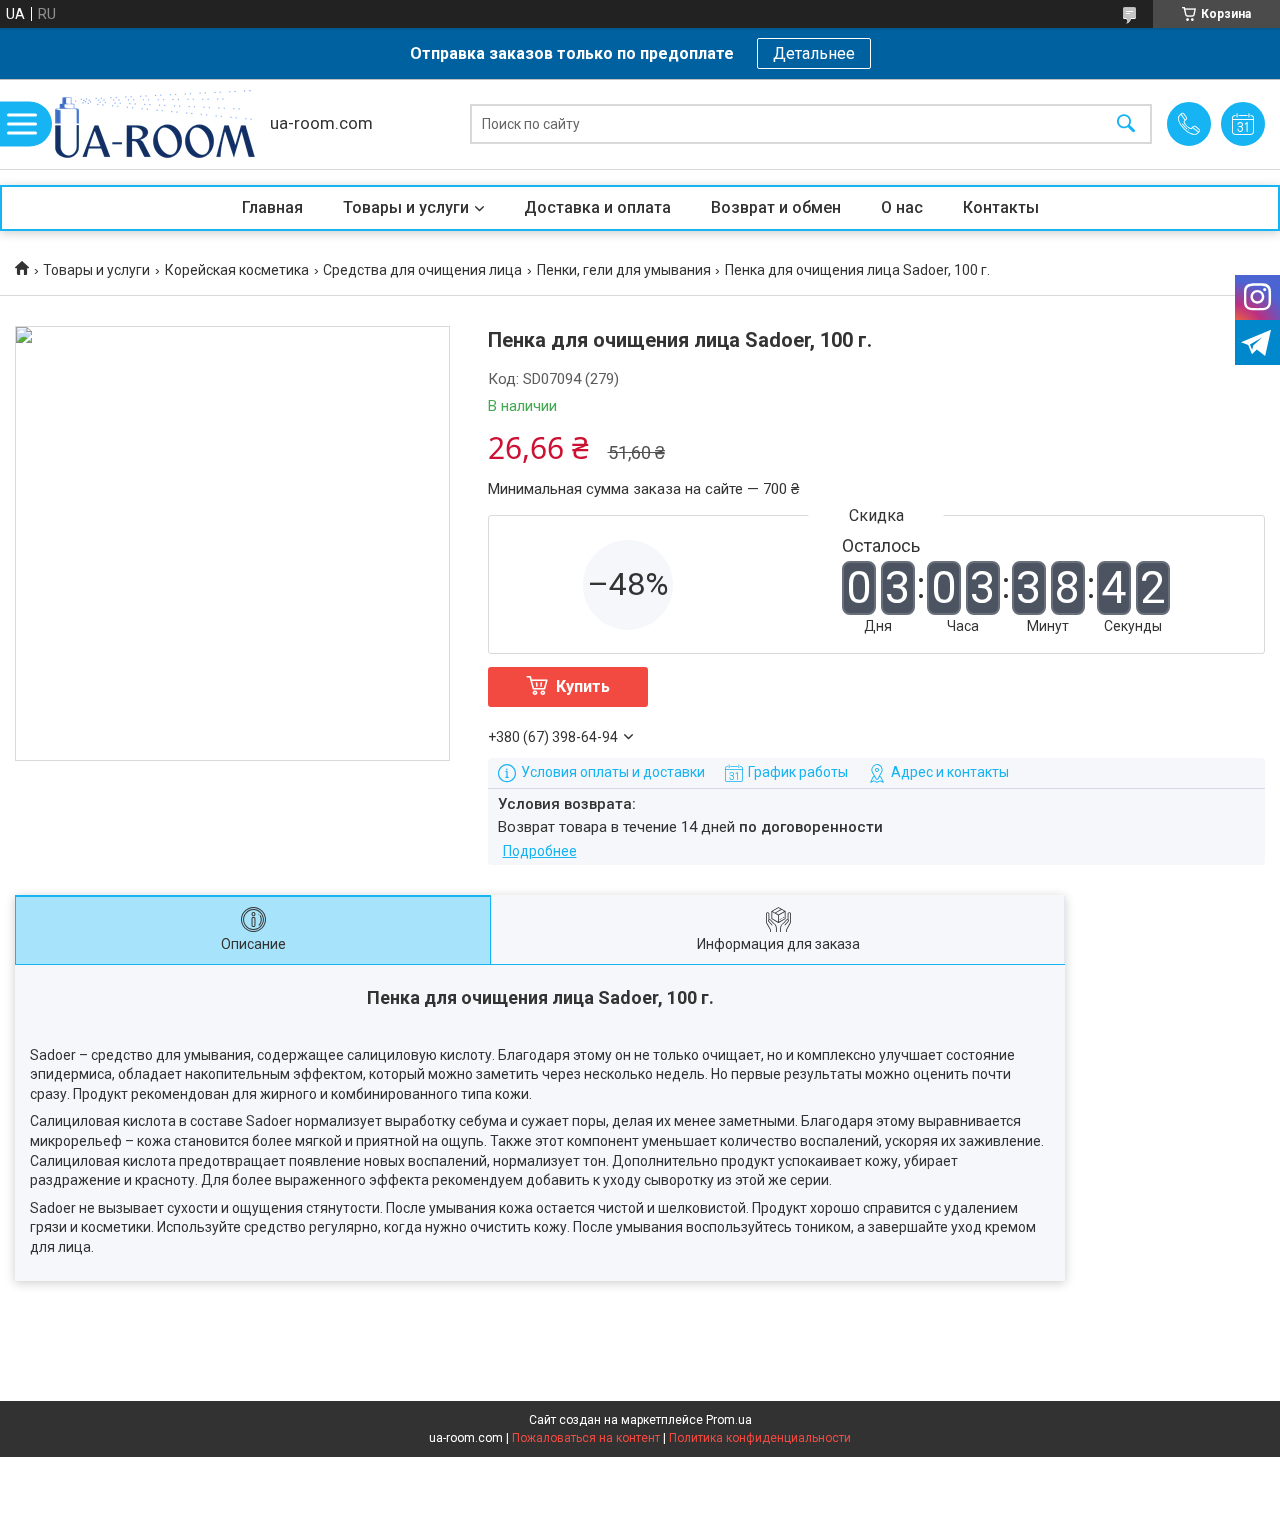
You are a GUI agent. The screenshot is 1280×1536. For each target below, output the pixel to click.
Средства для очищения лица (422, 270)
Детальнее (814, 53)
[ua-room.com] (155, 124)
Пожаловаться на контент (586, 1438)
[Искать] (1126, 124)
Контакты (1001, 207)
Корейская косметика (237, 270)
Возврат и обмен (776, 207)
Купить (583, 686)
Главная (272, 207)
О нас (902, 207)
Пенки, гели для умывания (624, 270)
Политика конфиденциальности (760, 1438)
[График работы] (1243, 124)
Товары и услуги (406, 207)
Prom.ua (729, 1420)
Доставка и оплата (597, 207)
